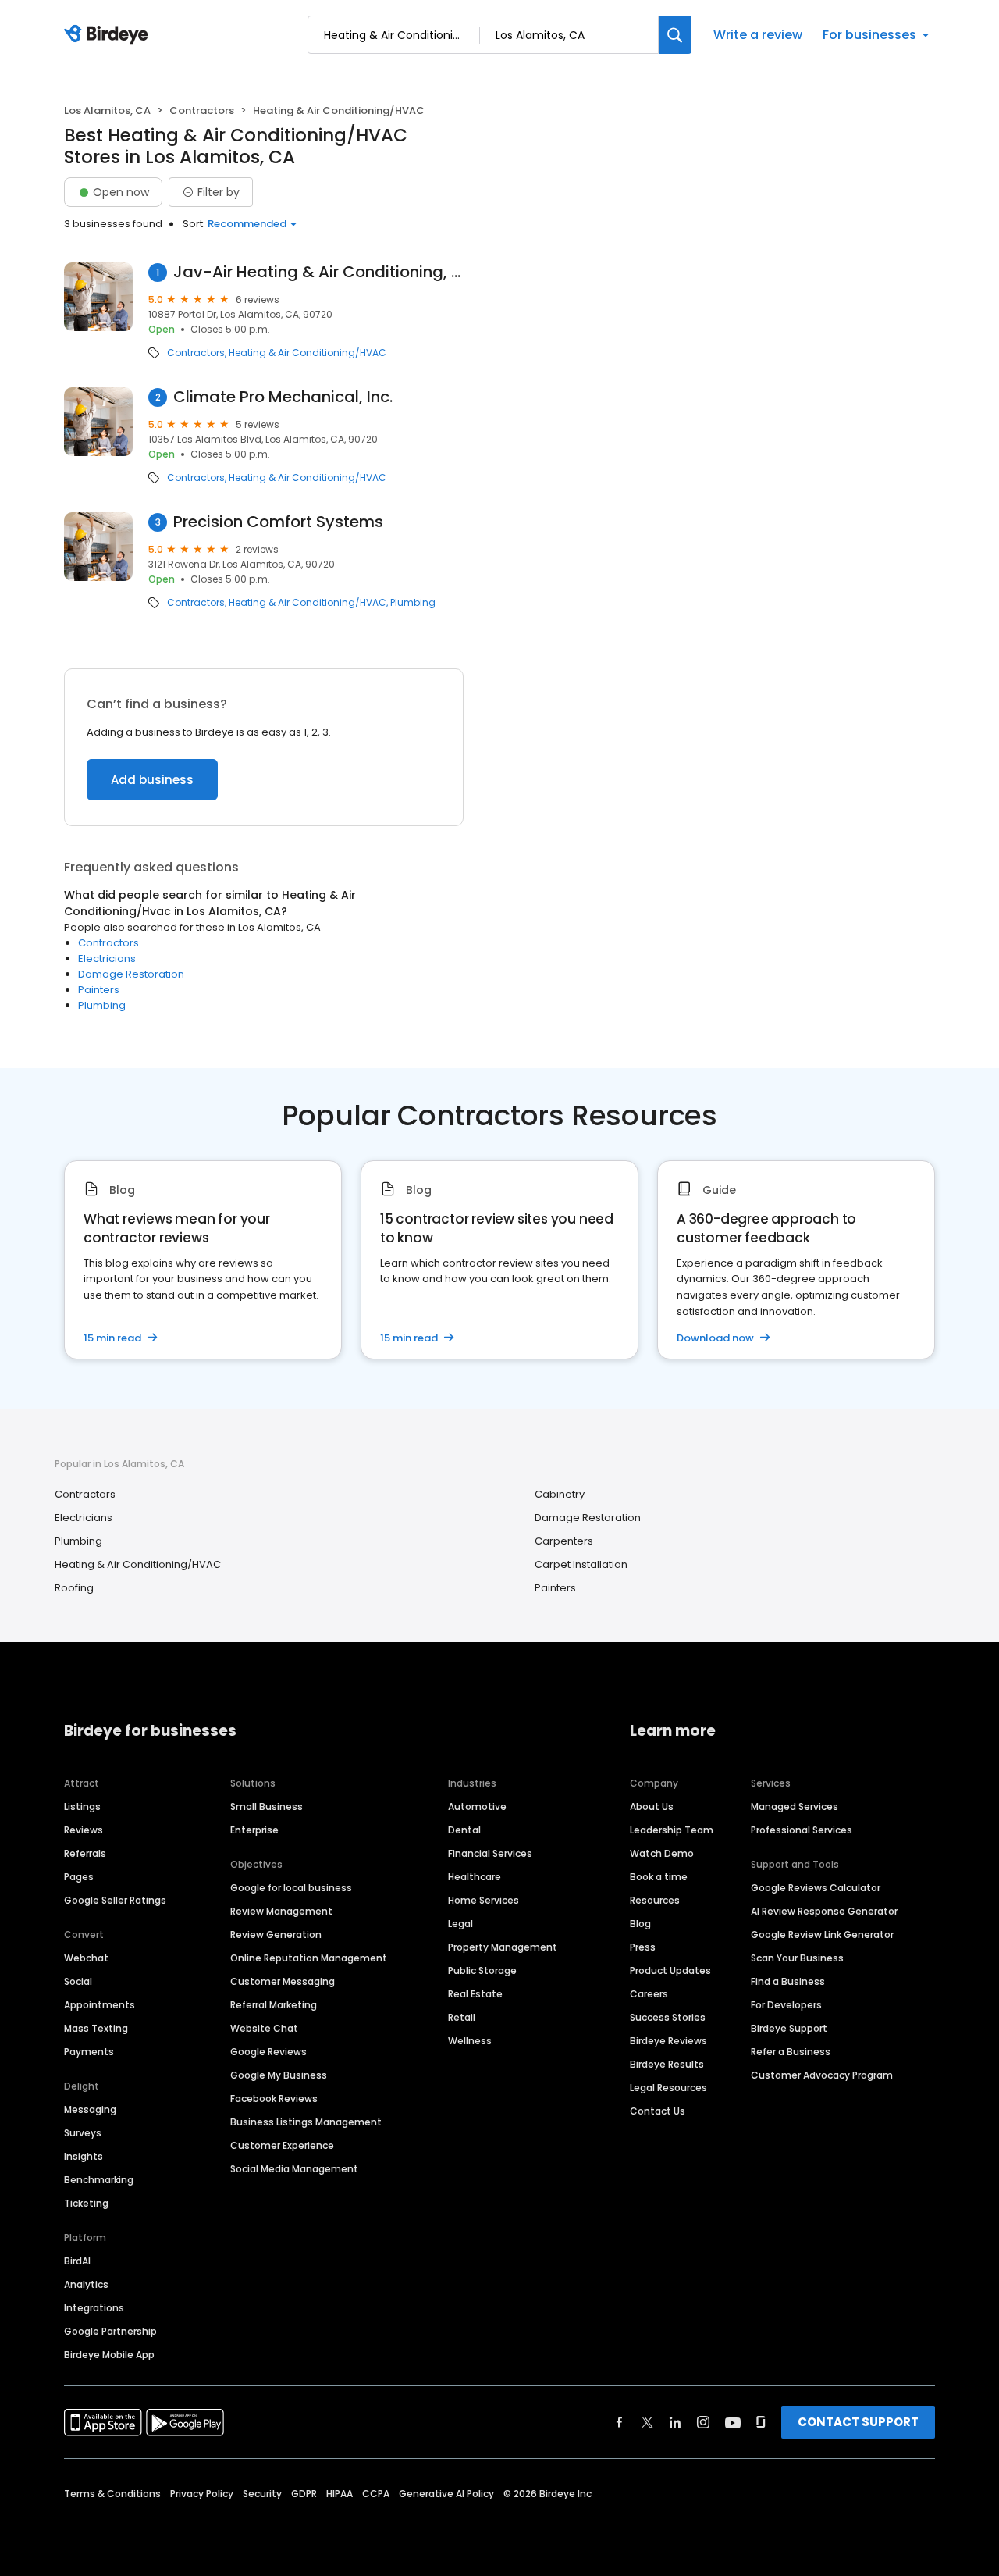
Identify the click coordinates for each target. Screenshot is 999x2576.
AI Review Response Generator (824, 1911)
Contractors (202, 110)
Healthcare (475, 1877)
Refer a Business (791, 2052)
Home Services (484, 1900)
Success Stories (668, 2017)
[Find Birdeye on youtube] (733, 2422)
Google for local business (291, 1888)
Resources (655, 1900)
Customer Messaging (283, 1981)
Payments (89, 2052)
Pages (79, 1877)
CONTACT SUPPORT (858, 2422)
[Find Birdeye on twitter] (647, 2422)
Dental (464, 1830)
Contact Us (658, 2111)
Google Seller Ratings (115, 1900)
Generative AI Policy (446, 2494)
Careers (649, 1994)
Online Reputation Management (309, 1958)
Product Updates (670, 1970)
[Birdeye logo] (109, 35)
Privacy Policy (202, 2494)
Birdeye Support (789, 2028)
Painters (99, 990)
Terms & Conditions (112, 2494)
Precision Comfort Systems (278, 522)
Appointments (100, 2005)
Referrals (85, 1853)
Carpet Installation (581, 1564)
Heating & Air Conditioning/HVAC (308, 353)
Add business (152, 780)
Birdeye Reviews (668, 2041)
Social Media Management (294, 2169)
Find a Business (788, 1981)
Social (78, 1981)
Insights (84, 2156)
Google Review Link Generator (822, 1935)
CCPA (376, 2494)
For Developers (786, 2005)
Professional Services (802, 1830)
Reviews (84, 1830)
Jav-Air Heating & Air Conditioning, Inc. (319, 272)
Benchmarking (99, 2180)
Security (262, 2494)
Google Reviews (268, 2052)
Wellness (470, 2041)
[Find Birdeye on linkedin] (675, 2422)
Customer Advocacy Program (822, 2075)
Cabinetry (560, 1494)
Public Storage (482, 1970)
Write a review (758, 35)
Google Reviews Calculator (816, 1888)
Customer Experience (282, 2145)
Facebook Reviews (274, 2099)
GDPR (304, 2494)
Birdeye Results (667, 2064)
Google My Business (279, 2075)
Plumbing (413, 603)
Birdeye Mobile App (109, 2355)
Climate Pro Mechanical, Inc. (283, 397)
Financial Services (490, 1853)
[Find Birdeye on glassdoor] (761, 2422)
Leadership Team (672, 1830)
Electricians (107, 958)
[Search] (675, 35)
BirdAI (77, 2261)
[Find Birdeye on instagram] (703, 2422)
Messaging (90, 2109)
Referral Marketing (274, 2005)
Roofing (74, 1588)
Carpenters (564, 1541)
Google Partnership (110, 2331)
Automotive (477, 1806)
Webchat (86, 1958)
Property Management (503, 1947)
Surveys (83, 2133)
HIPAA (340, 2494)
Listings (82, 1806)
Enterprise (254, 1830)
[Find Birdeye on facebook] (620, 2422)
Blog (640, 1924)
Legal (460, 1924)
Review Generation (276, 1935)
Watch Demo (662, 1853)
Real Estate (475, 1994)
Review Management (281, 1911)
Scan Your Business (797, 1958)
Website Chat (264, 2028)
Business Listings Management (306, 2122)
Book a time (659, 1877)
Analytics (86, 2284)
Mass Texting (96, 2028)
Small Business (267, 1806)
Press (643, 1947)
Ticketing (86, 2203)
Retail (462, 2017)
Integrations (94, 2308)
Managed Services (795, 1806)
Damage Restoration (131, 974)
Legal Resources (668, 2088)
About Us (652, 1806)
